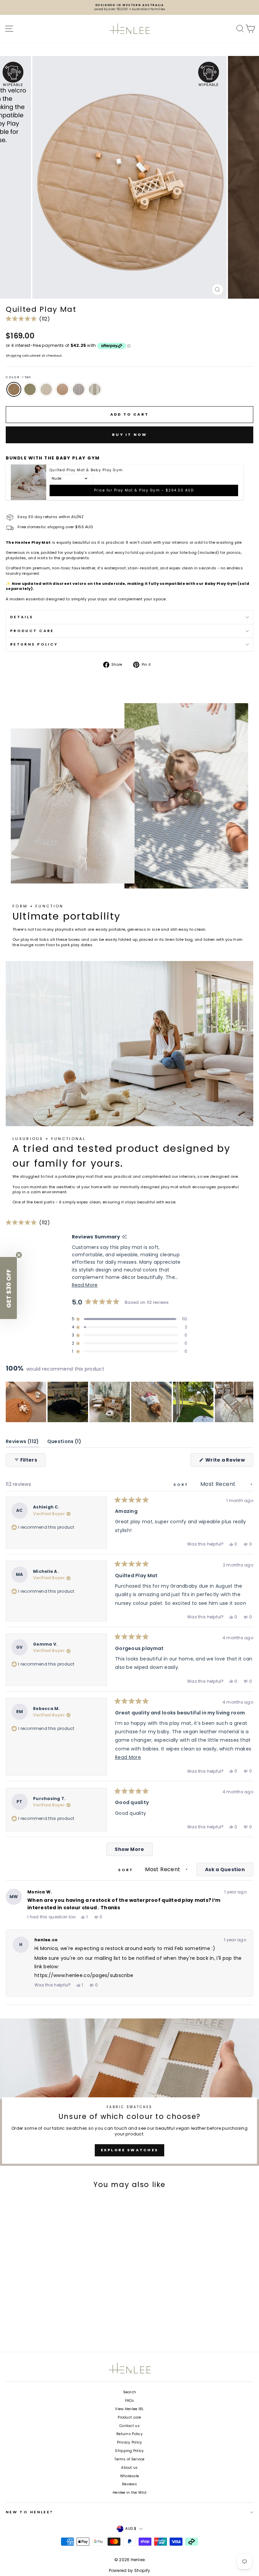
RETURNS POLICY (34, 644)
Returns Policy (129, 2434)
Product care (129, 2417)
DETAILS (22, 617)
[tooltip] (124, 1237)
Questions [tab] (64, 1443)
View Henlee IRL (129, 2409)
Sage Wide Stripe (95, 389)
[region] (129, 1402)
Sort (182, 1485)
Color (18, 377)
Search (130, 2392)
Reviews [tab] (22, 1443)
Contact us (129, 2426)
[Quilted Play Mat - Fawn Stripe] (46, 2326)
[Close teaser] (19, 1255)
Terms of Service (129, 2459)
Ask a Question (229, 1871)
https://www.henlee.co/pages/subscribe (84, 1975)
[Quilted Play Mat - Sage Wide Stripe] (55, 2326)
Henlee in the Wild (129, 2493)
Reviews (129, 2484)
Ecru (46, 389)
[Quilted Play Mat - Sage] (21, 2326)
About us (129, 2468)
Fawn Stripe (79, 389)
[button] (28, 319)
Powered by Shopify (130, 2570)
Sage (30, 389)
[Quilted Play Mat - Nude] (38, 2326)
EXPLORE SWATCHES (130, 2150)
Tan (14, 389)
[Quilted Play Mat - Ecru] (29, 2326)
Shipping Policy (129, 2451)
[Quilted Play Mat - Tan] (12, 2326)
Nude (62, 389)
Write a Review (229, 1461)
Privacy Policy (130, 2442)
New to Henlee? (30, 2512)
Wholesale (129, 2476)
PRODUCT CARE (32, 631)
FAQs (129, 2401)
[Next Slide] (248, 1402)
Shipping (13, 355)
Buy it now (129, 435)
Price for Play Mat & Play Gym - (144, 490)
